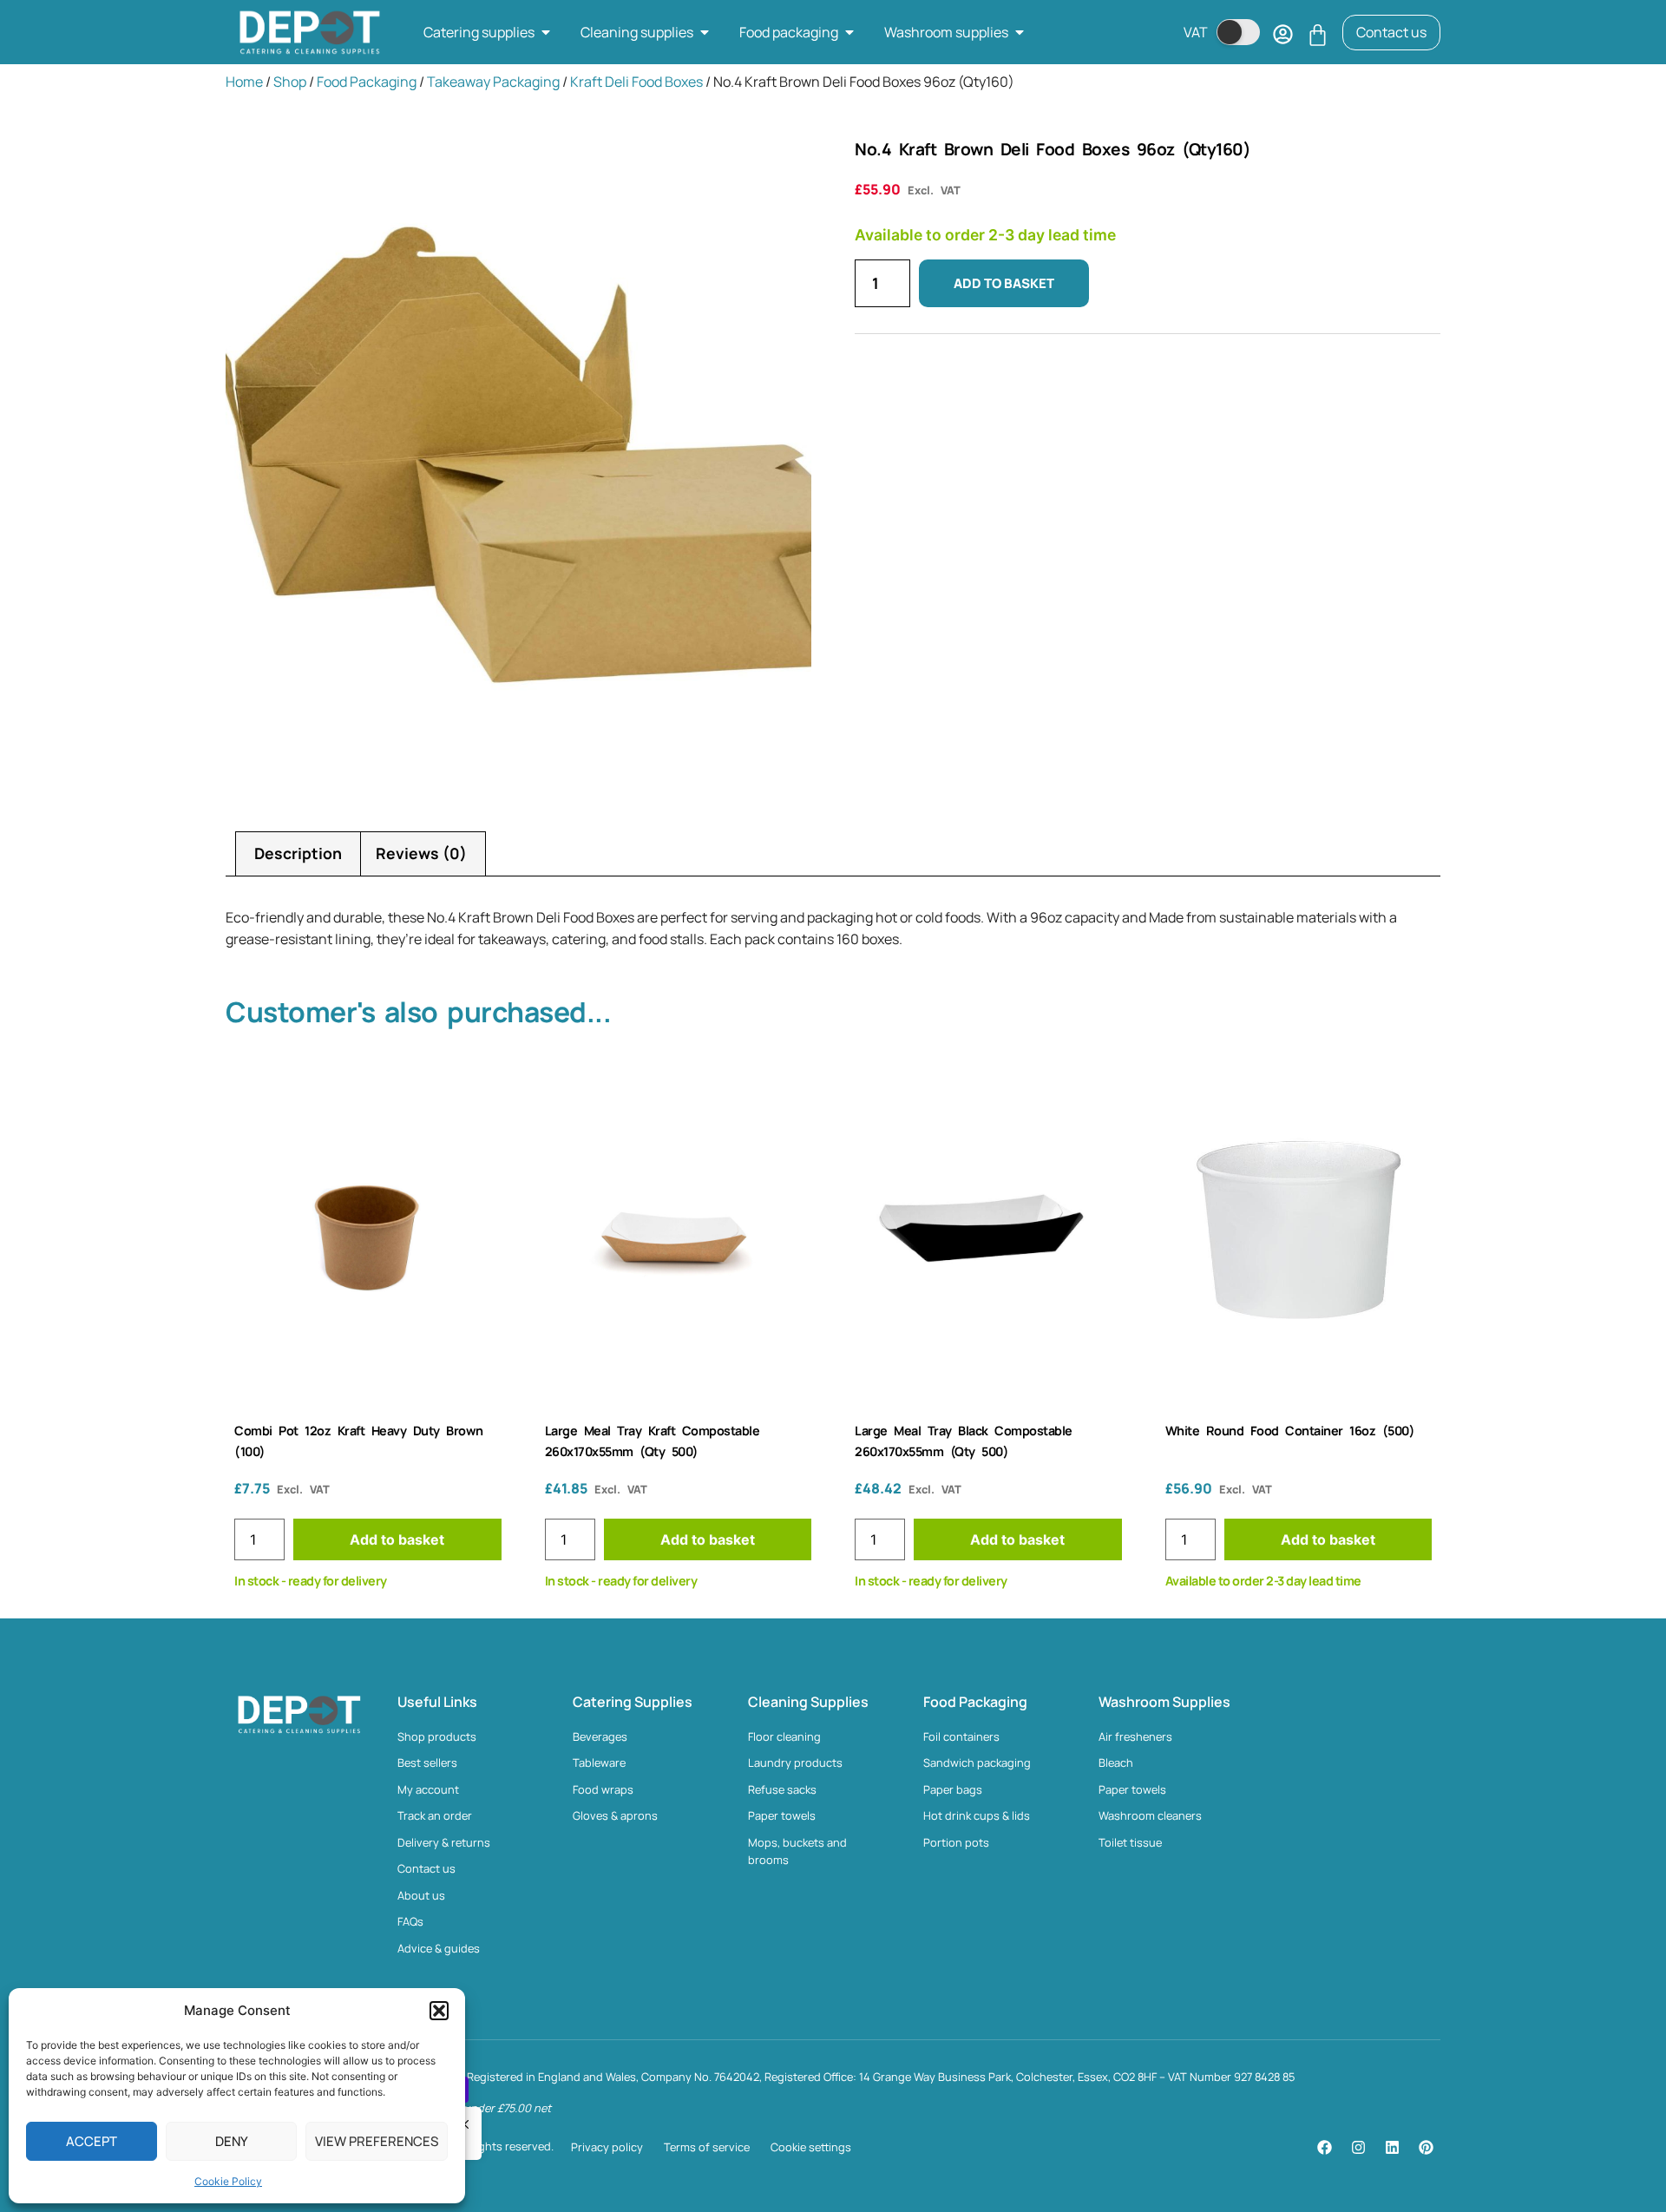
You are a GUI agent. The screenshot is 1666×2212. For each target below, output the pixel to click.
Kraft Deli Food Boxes (636, 82)
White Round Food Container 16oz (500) (1290, 1431)
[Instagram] (1358, 2147)
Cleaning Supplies (808, 1702)
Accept (92, 2141)
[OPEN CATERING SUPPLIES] (546, 32)
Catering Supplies (633, 1702)
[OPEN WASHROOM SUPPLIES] (1020, 32)
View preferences (377, 2141)
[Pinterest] (1426, 2147)
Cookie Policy (228, 2181)
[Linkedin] (1392, 2147)
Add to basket (1004, 283)
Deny (232, 2141)
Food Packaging (367, 82)
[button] (439, 2011)
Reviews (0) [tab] (421, 853)
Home (244, 82)
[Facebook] (1324, 2147)
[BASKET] (1318, 35)
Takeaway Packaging (493, 82)
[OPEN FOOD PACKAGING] (849, 32)
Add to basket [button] (397, 1539)
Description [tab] (298, 853)
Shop (290, 82)
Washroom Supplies (1164, 1702)
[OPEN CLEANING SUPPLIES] (705, 32)
